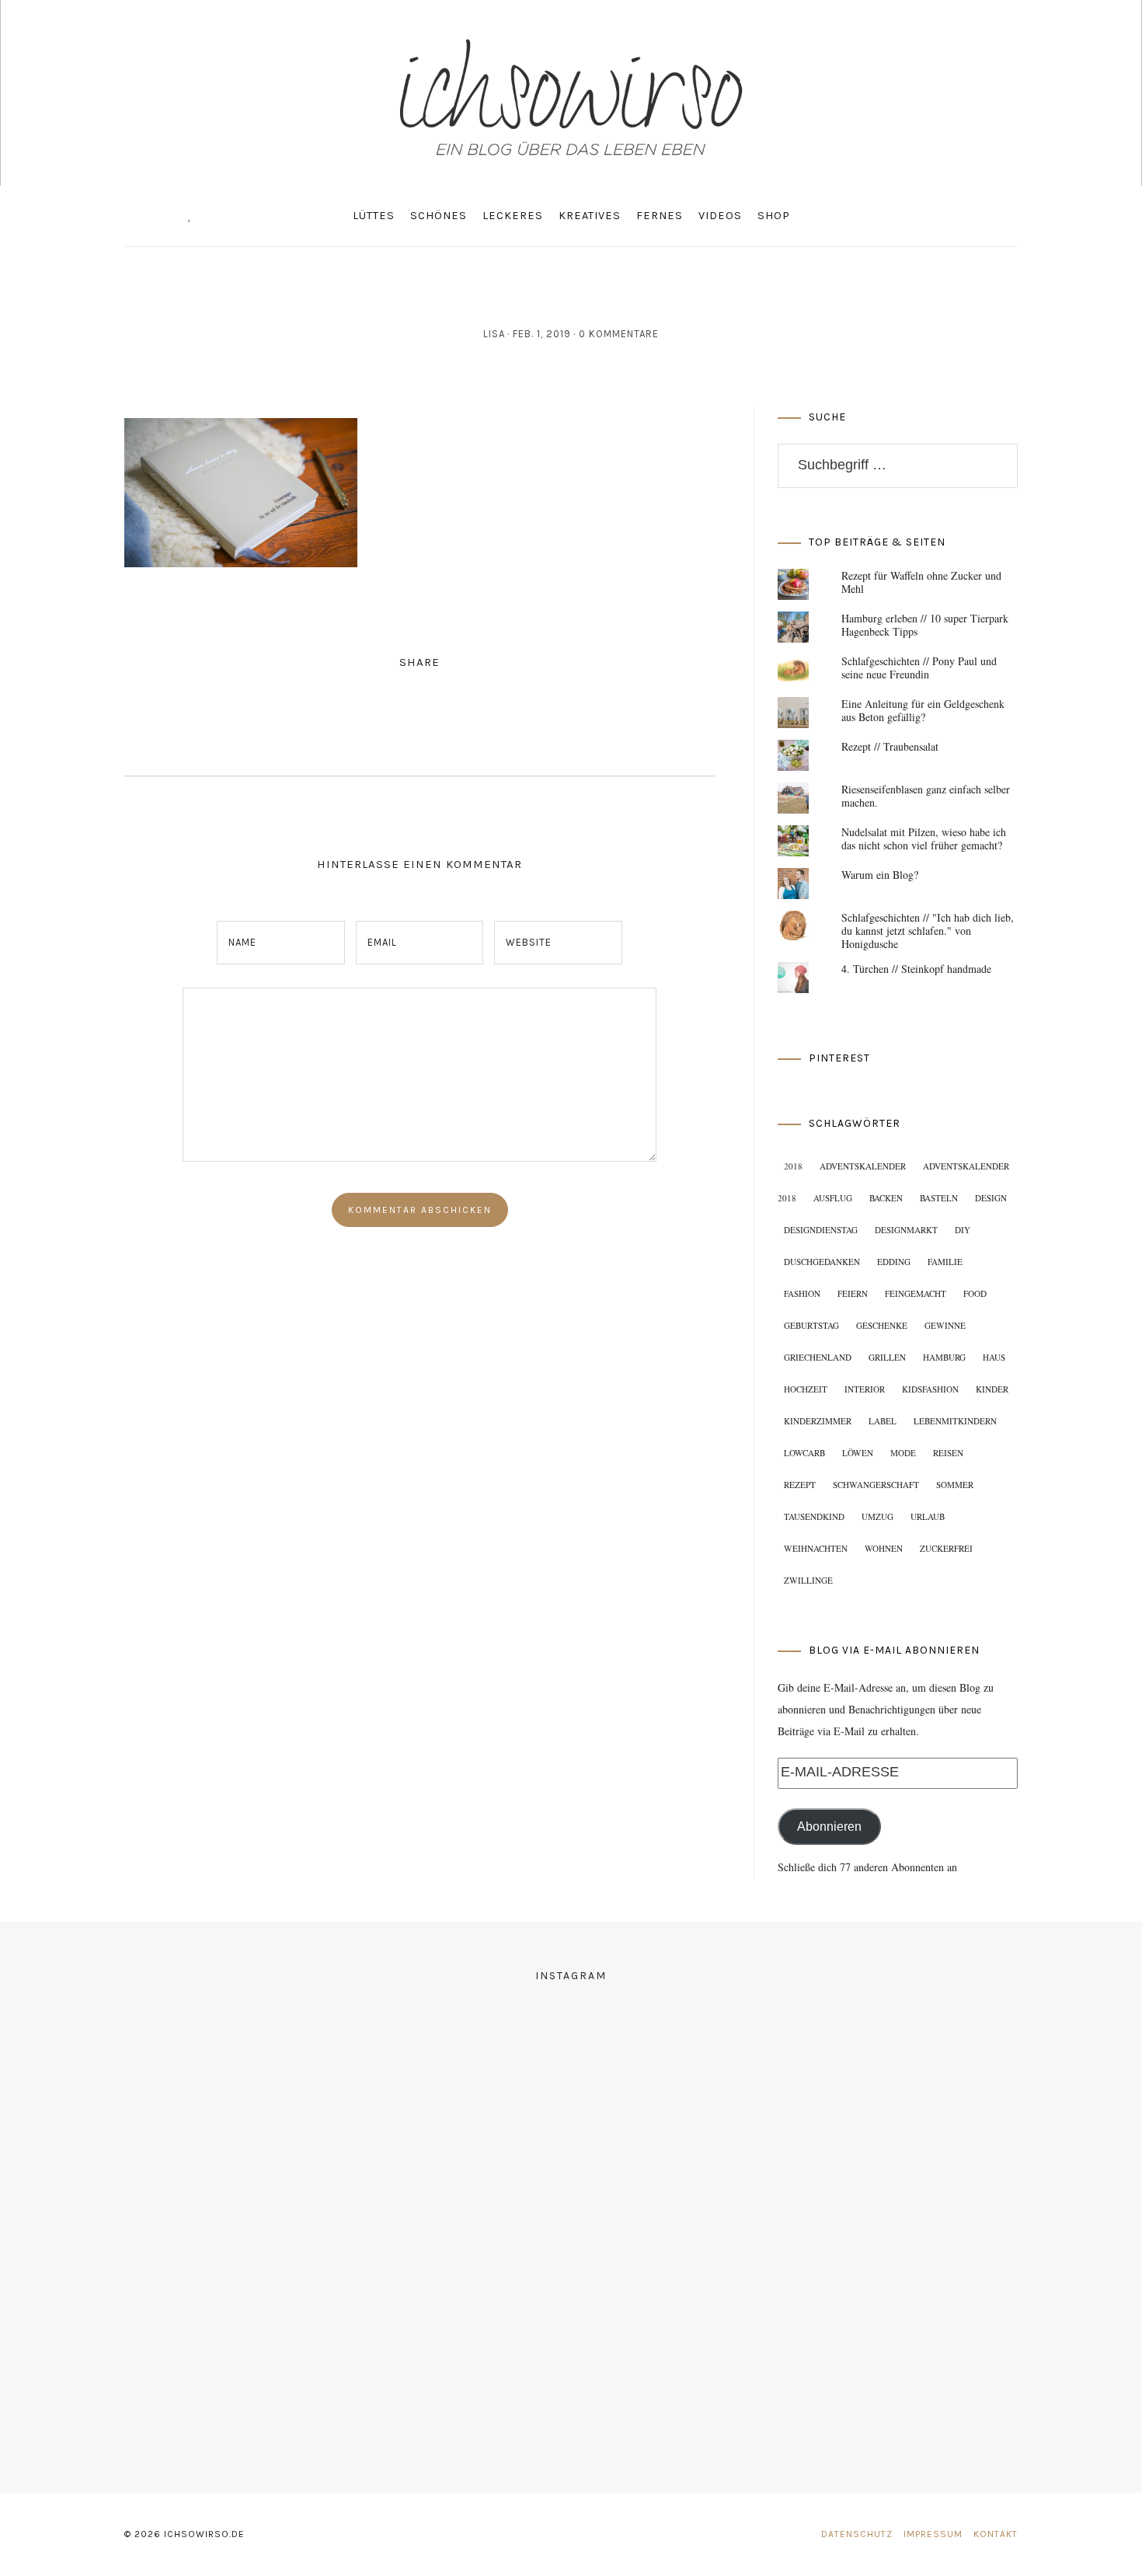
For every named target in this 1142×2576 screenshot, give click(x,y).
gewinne (945, 1325)
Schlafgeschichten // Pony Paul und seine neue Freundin (919, 668)
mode (903, 1453)
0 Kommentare (619, 334)
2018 (793, 1166)
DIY (963, 1230)
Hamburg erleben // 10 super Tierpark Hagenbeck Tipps (925, 625)
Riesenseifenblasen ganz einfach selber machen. (926, 796)
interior (865, 1389)
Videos (720, 216)
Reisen (948, 1453)
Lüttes (374, 216)
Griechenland (818, 1357)
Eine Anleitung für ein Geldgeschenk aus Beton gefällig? (923, 710)
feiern (853, 1293)
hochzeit (806, 1389)
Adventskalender (863, 1166)
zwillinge (808, 1580)
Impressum (933, 2534)
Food (975, 1293)
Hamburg (944, 1357)
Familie (945, 1262)
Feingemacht (916, 1293)
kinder (992, 1389)
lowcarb (804, 1453)
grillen (887, 1357)
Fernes (660, 216)
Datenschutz (857, 2534)
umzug (877, 1516)
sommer (955, 1485)
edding (894, 1262)
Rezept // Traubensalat (890, 746)
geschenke (882, 1325)
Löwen (858, 1453)
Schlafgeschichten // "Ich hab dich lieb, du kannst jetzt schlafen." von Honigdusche (928, 931)
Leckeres (513, 216)
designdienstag (821, 1230)
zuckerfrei (946, 1548)
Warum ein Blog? (880, 875)
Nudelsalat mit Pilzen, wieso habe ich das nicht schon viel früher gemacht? (924, 838)
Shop (774, 216)
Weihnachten (816, 1548)
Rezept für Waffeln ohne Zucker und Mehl (921, 582)
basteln (939, 1198)
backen (886, 1198)
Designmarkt (906, 1230)
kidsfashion (930, 1389)
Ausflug (833, 1198)
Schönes (439, 216)
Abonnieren (829, 1827)
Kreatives (590, 216)
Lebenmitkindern (955, 1421)
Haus (994, 1357)
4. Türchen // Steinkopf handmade (916, 969)
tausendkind (814, 1516)
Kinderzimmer (818, 1421)
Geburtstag (811, 1325)
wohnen (884, 1548)
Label (883, 1421)
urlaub (928, 1516)
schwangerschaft (876, 1485)
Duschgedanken (822, 1262)
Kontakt (996, 2534)
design (991, 1198)
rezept (800, 1485)
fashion (802, 1293)
